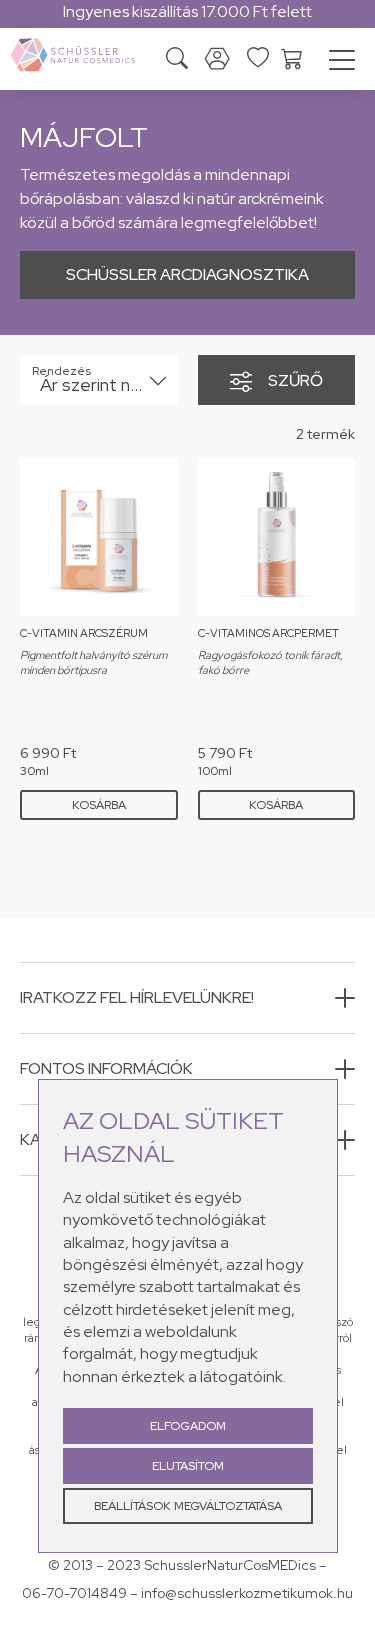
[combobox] (99, 380)
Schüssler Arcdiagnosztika (187, 274)
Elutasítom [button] (188, 1466)
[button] (187, 998)
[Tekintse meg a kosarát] (292, 57)
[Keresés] (177, 60)
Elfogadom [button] (188, 1426)
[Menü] (342, 63)
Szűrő (295, 380)
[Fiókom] (217, 59)
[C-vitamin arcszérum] (99, 537)
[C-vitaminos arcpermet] (277, 537)
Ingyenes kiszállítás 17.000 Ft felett (187, 11)
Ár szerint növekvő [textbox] (102, 384)
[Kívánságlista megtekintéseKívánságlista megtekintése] (258, 57)
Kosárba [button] (99, 805)
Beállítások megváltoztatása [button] (188, 1506)
